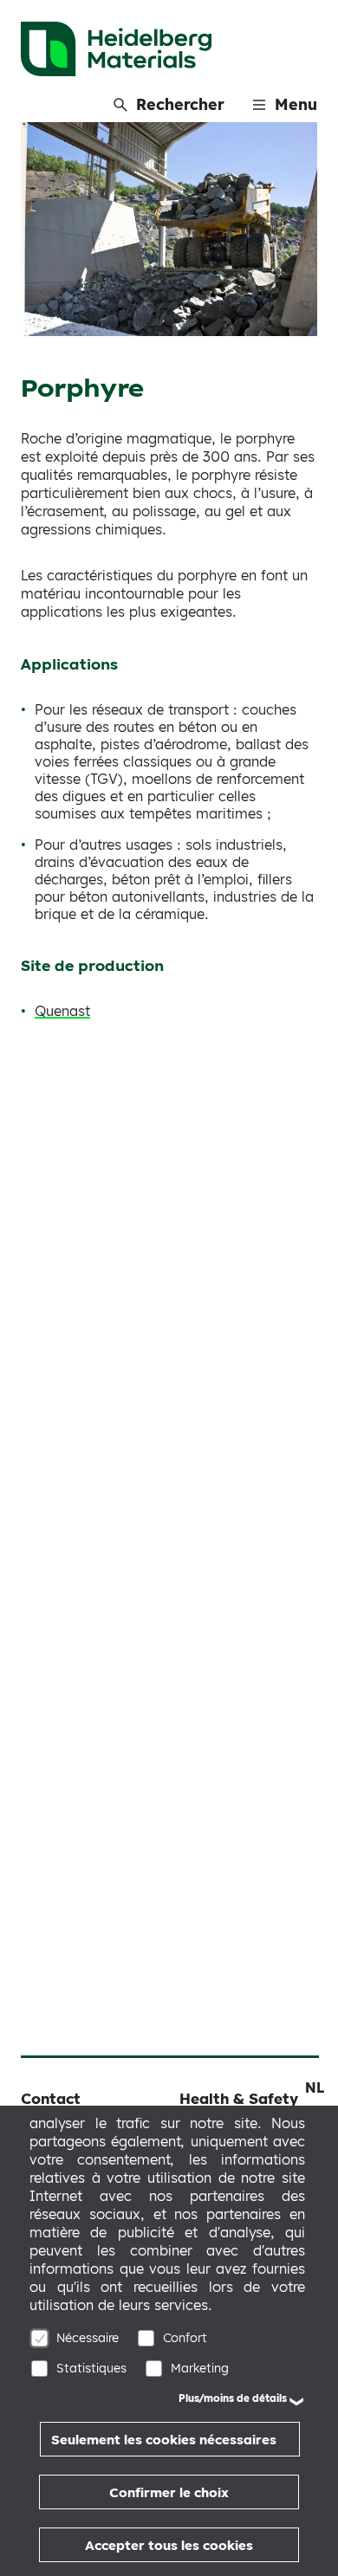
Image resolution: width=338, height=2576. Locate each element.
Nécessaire (88, 2338)
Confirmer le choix (169, 2492)
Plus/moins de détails (233, 2398)
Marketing (200, 2368)
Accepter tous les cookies (169, 2545)
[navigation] (315, 2087)
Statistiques (91, 2368)
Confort (185, 2338)
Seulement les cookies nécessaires (164, 2440)
